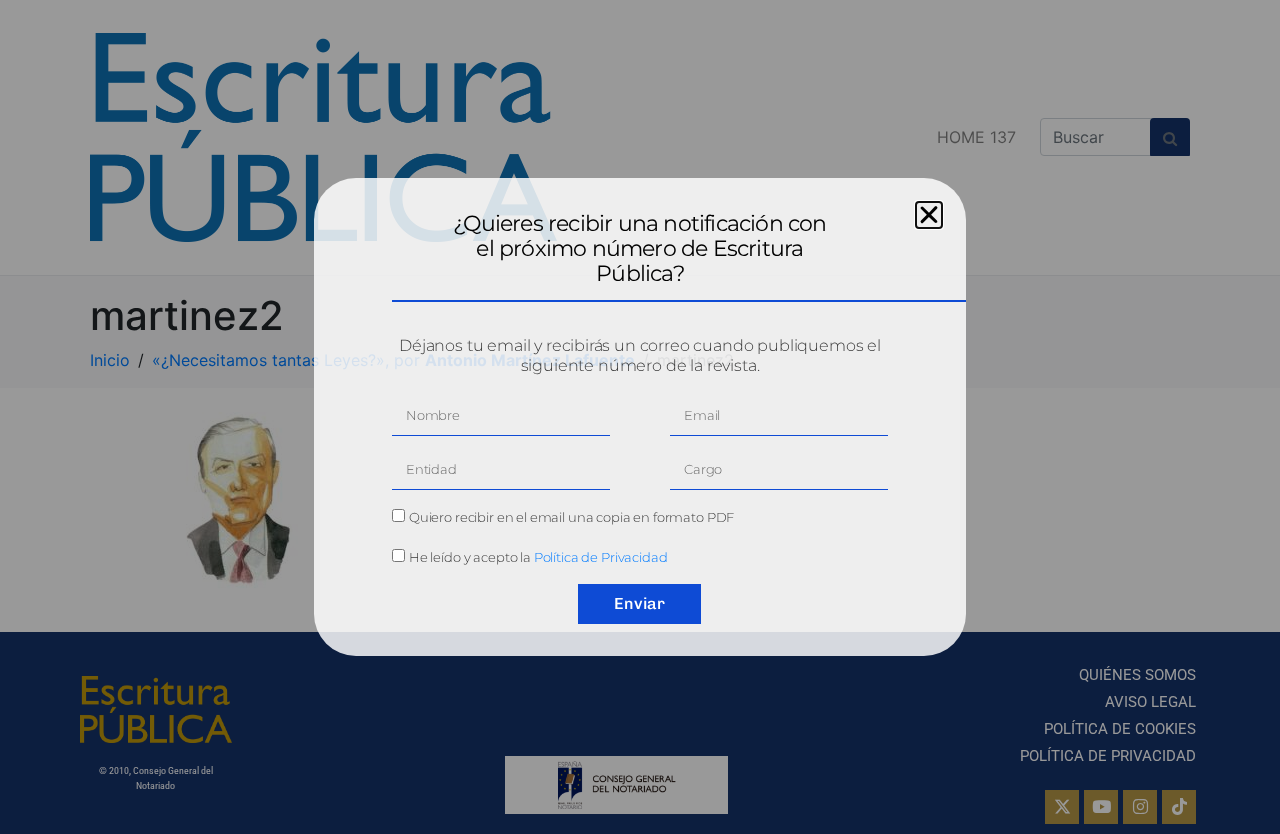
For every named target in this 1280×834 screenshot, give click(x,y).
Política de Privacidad (601, 557)
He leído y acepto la (538, 557)
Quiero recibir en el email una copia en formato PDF (571, 517)
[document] (640, 417)
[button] (929, 215)
